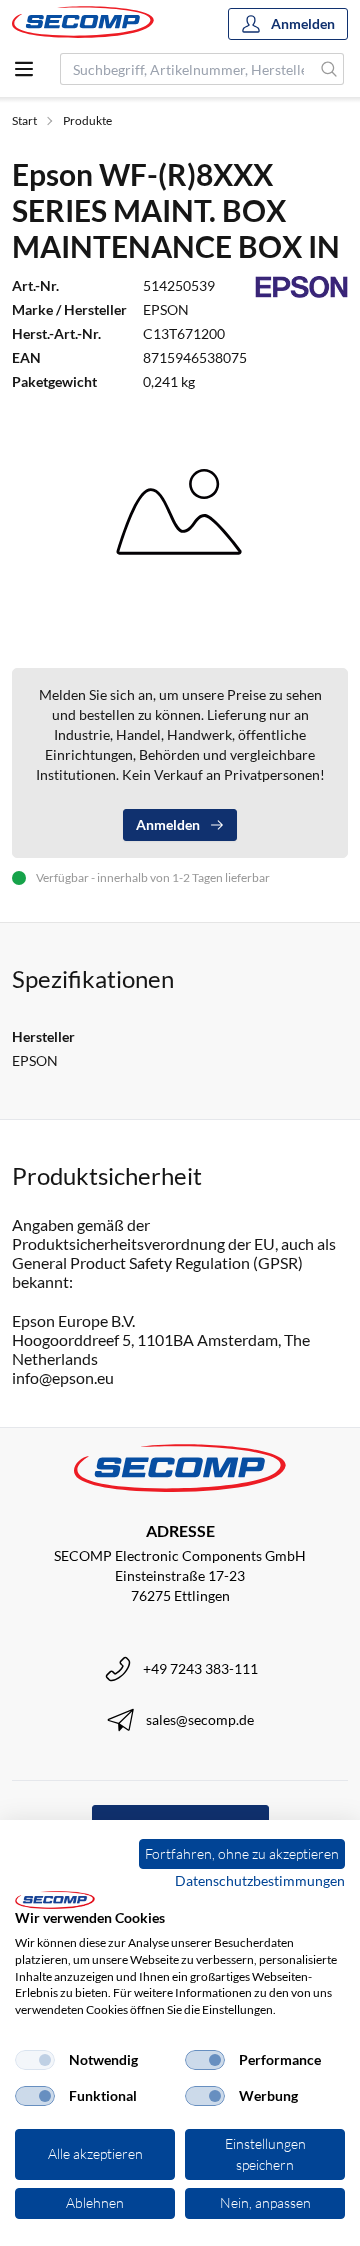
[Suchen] (329, 69)
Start (24, 120)
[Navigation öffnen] (24, 69)
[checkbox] (35, 2060)
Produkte (87, 120)
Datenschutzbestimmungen (260, 1880)
